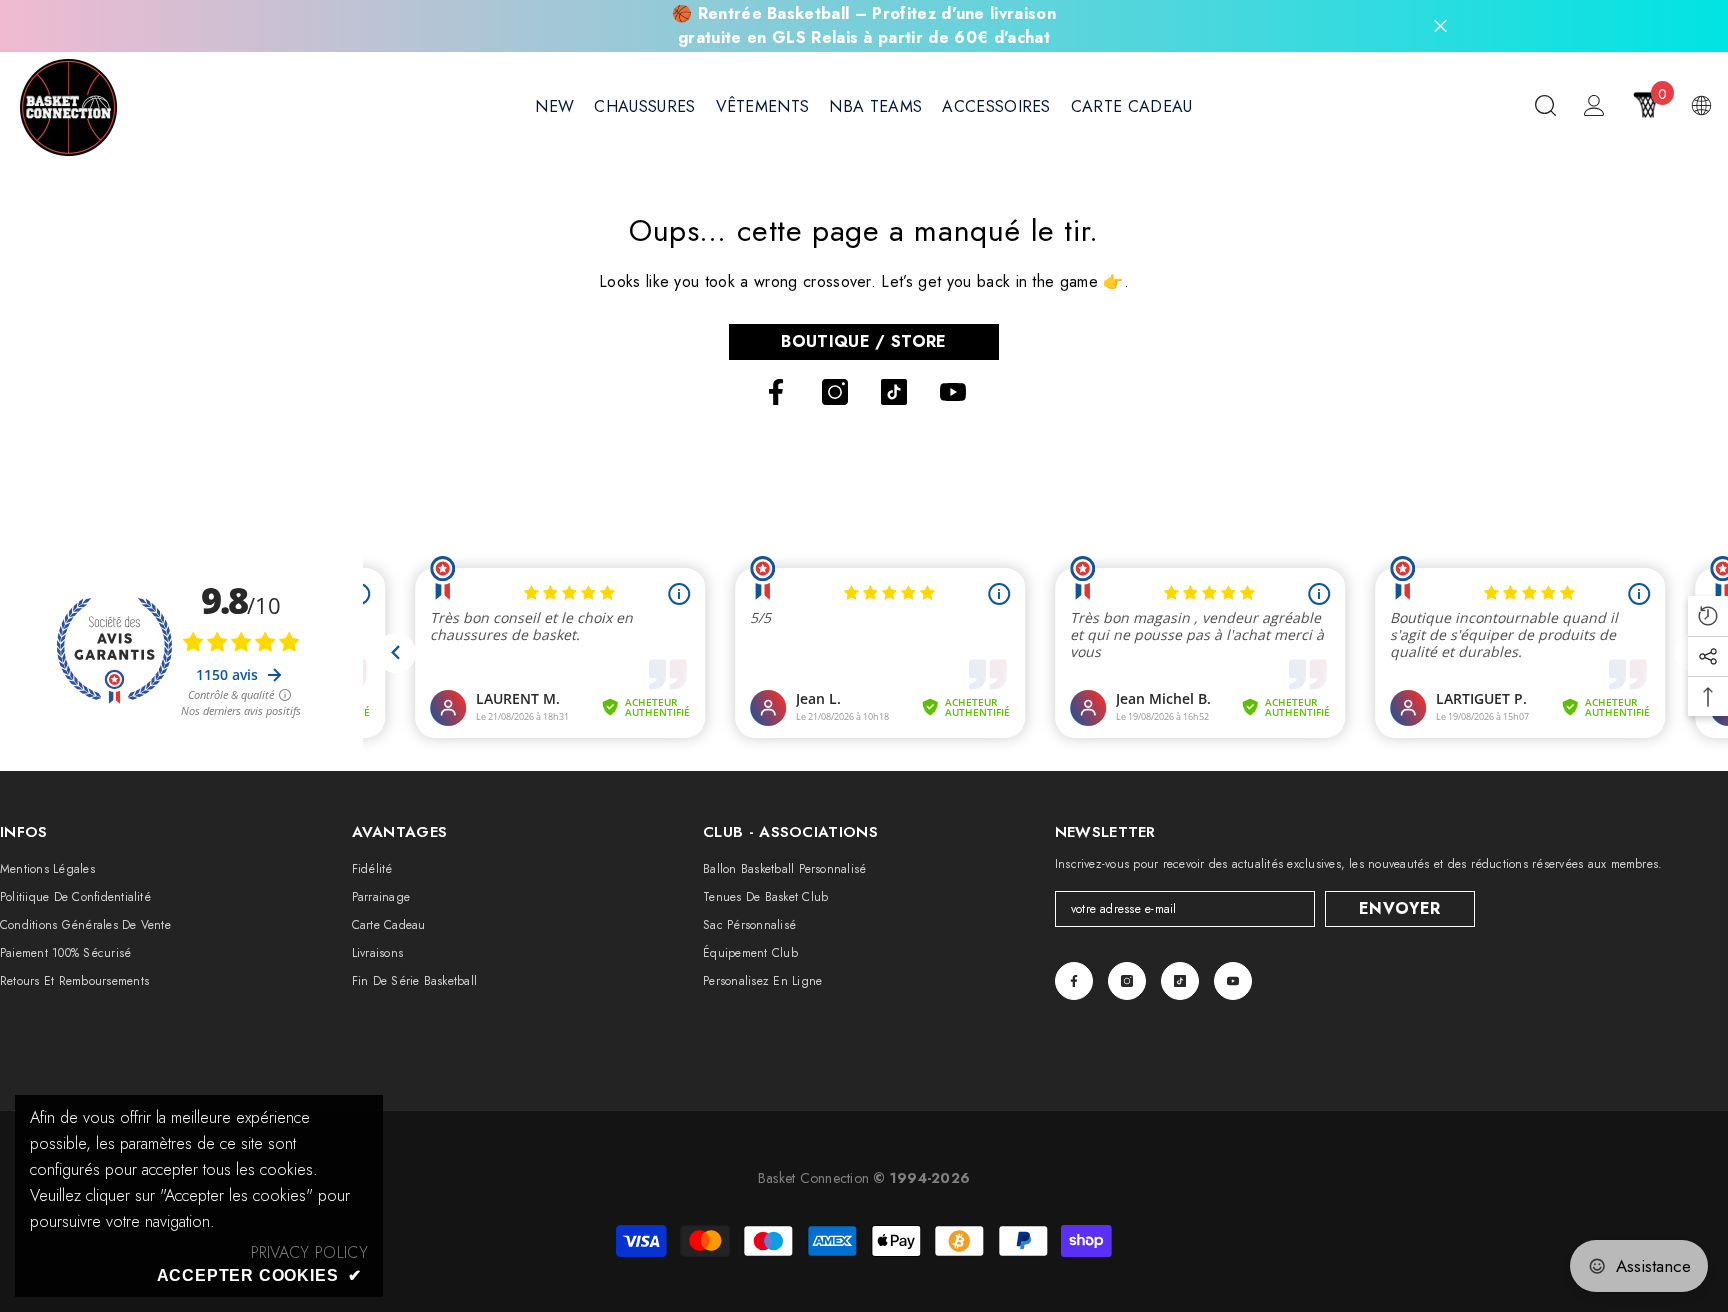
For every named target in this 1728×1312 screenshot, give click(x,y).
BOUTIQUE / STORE (863, 341)
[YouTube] (953, 392)
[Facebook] (776, 392)
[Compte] (1594, 105)
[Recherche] (1545, 105)
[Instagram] (835, 392)
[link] (309, 1253)
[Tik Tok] (894, 392)
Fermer (1440, 26)
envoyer (1399, 908)
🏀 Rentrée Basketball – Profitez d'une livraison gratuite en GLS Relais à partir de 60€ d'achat (864, 25)
